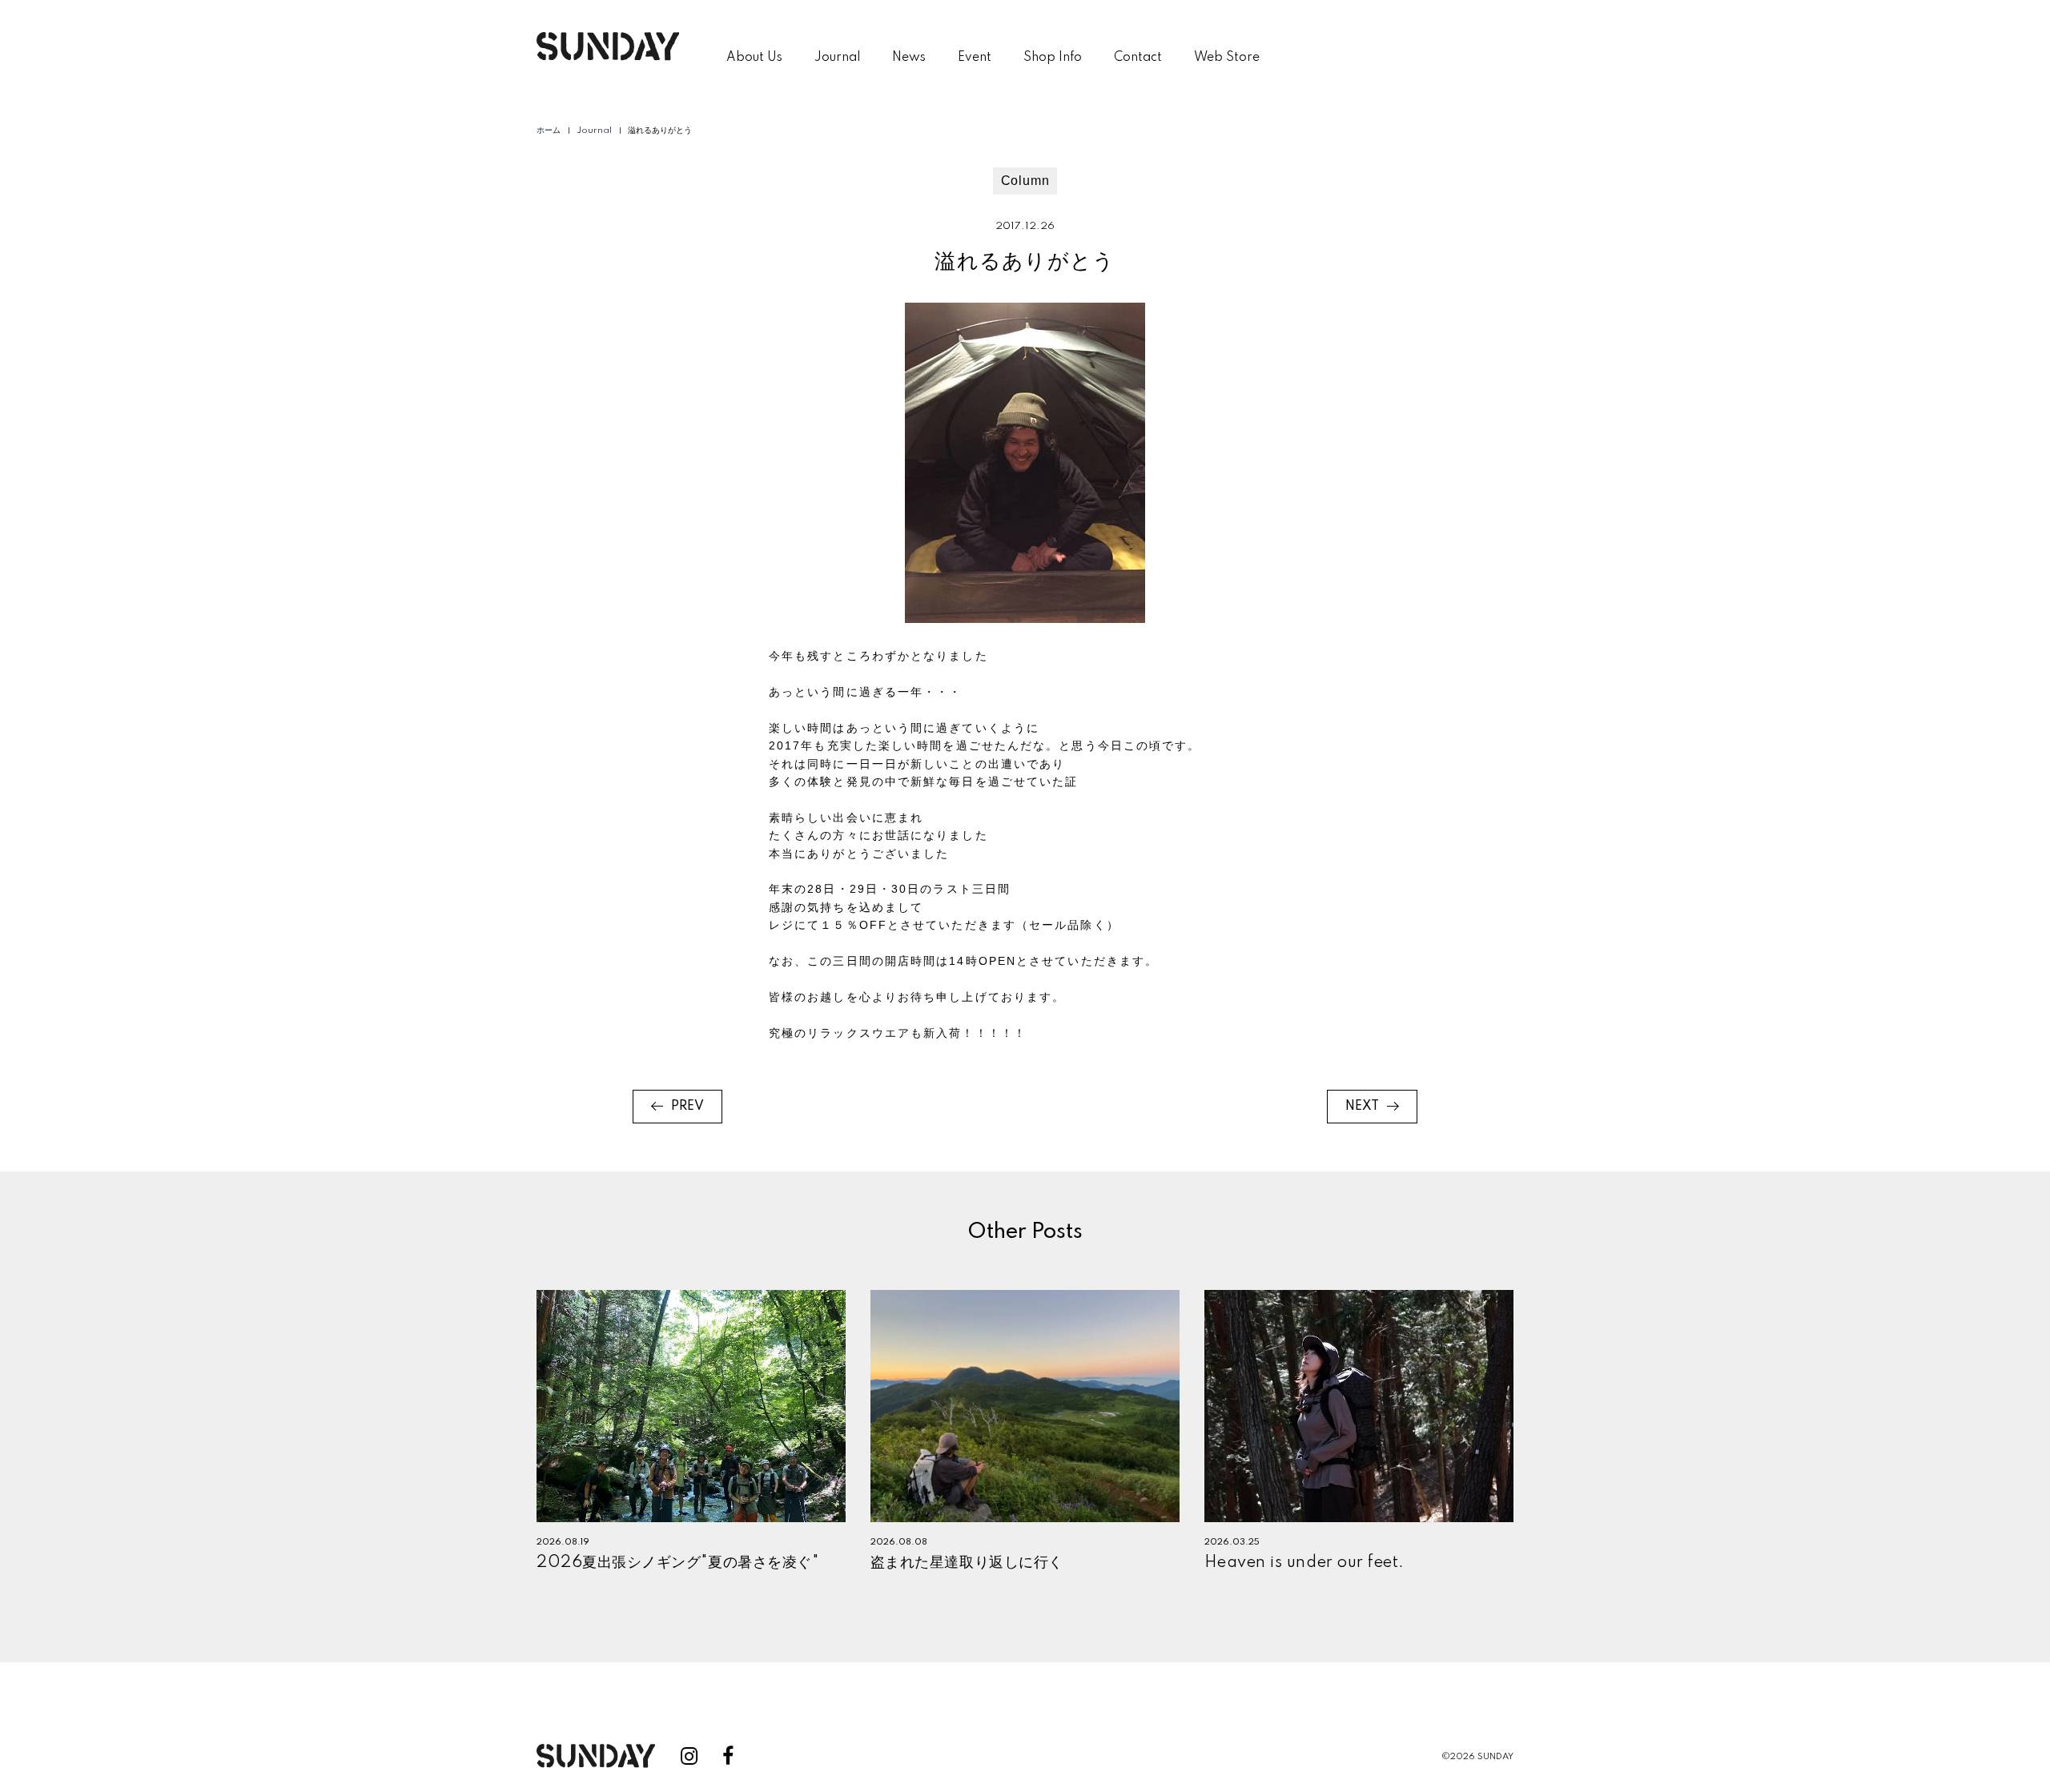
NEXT (1362, 1107)
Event (975, 58)
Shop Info (1053, 58)
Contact (1138, 58)
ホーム (549, 131)
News (909, 58)
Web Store (1227, 58)
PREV (687, 1107)
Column (1025, 181)
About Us (754, 58)
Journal (837, 58)
